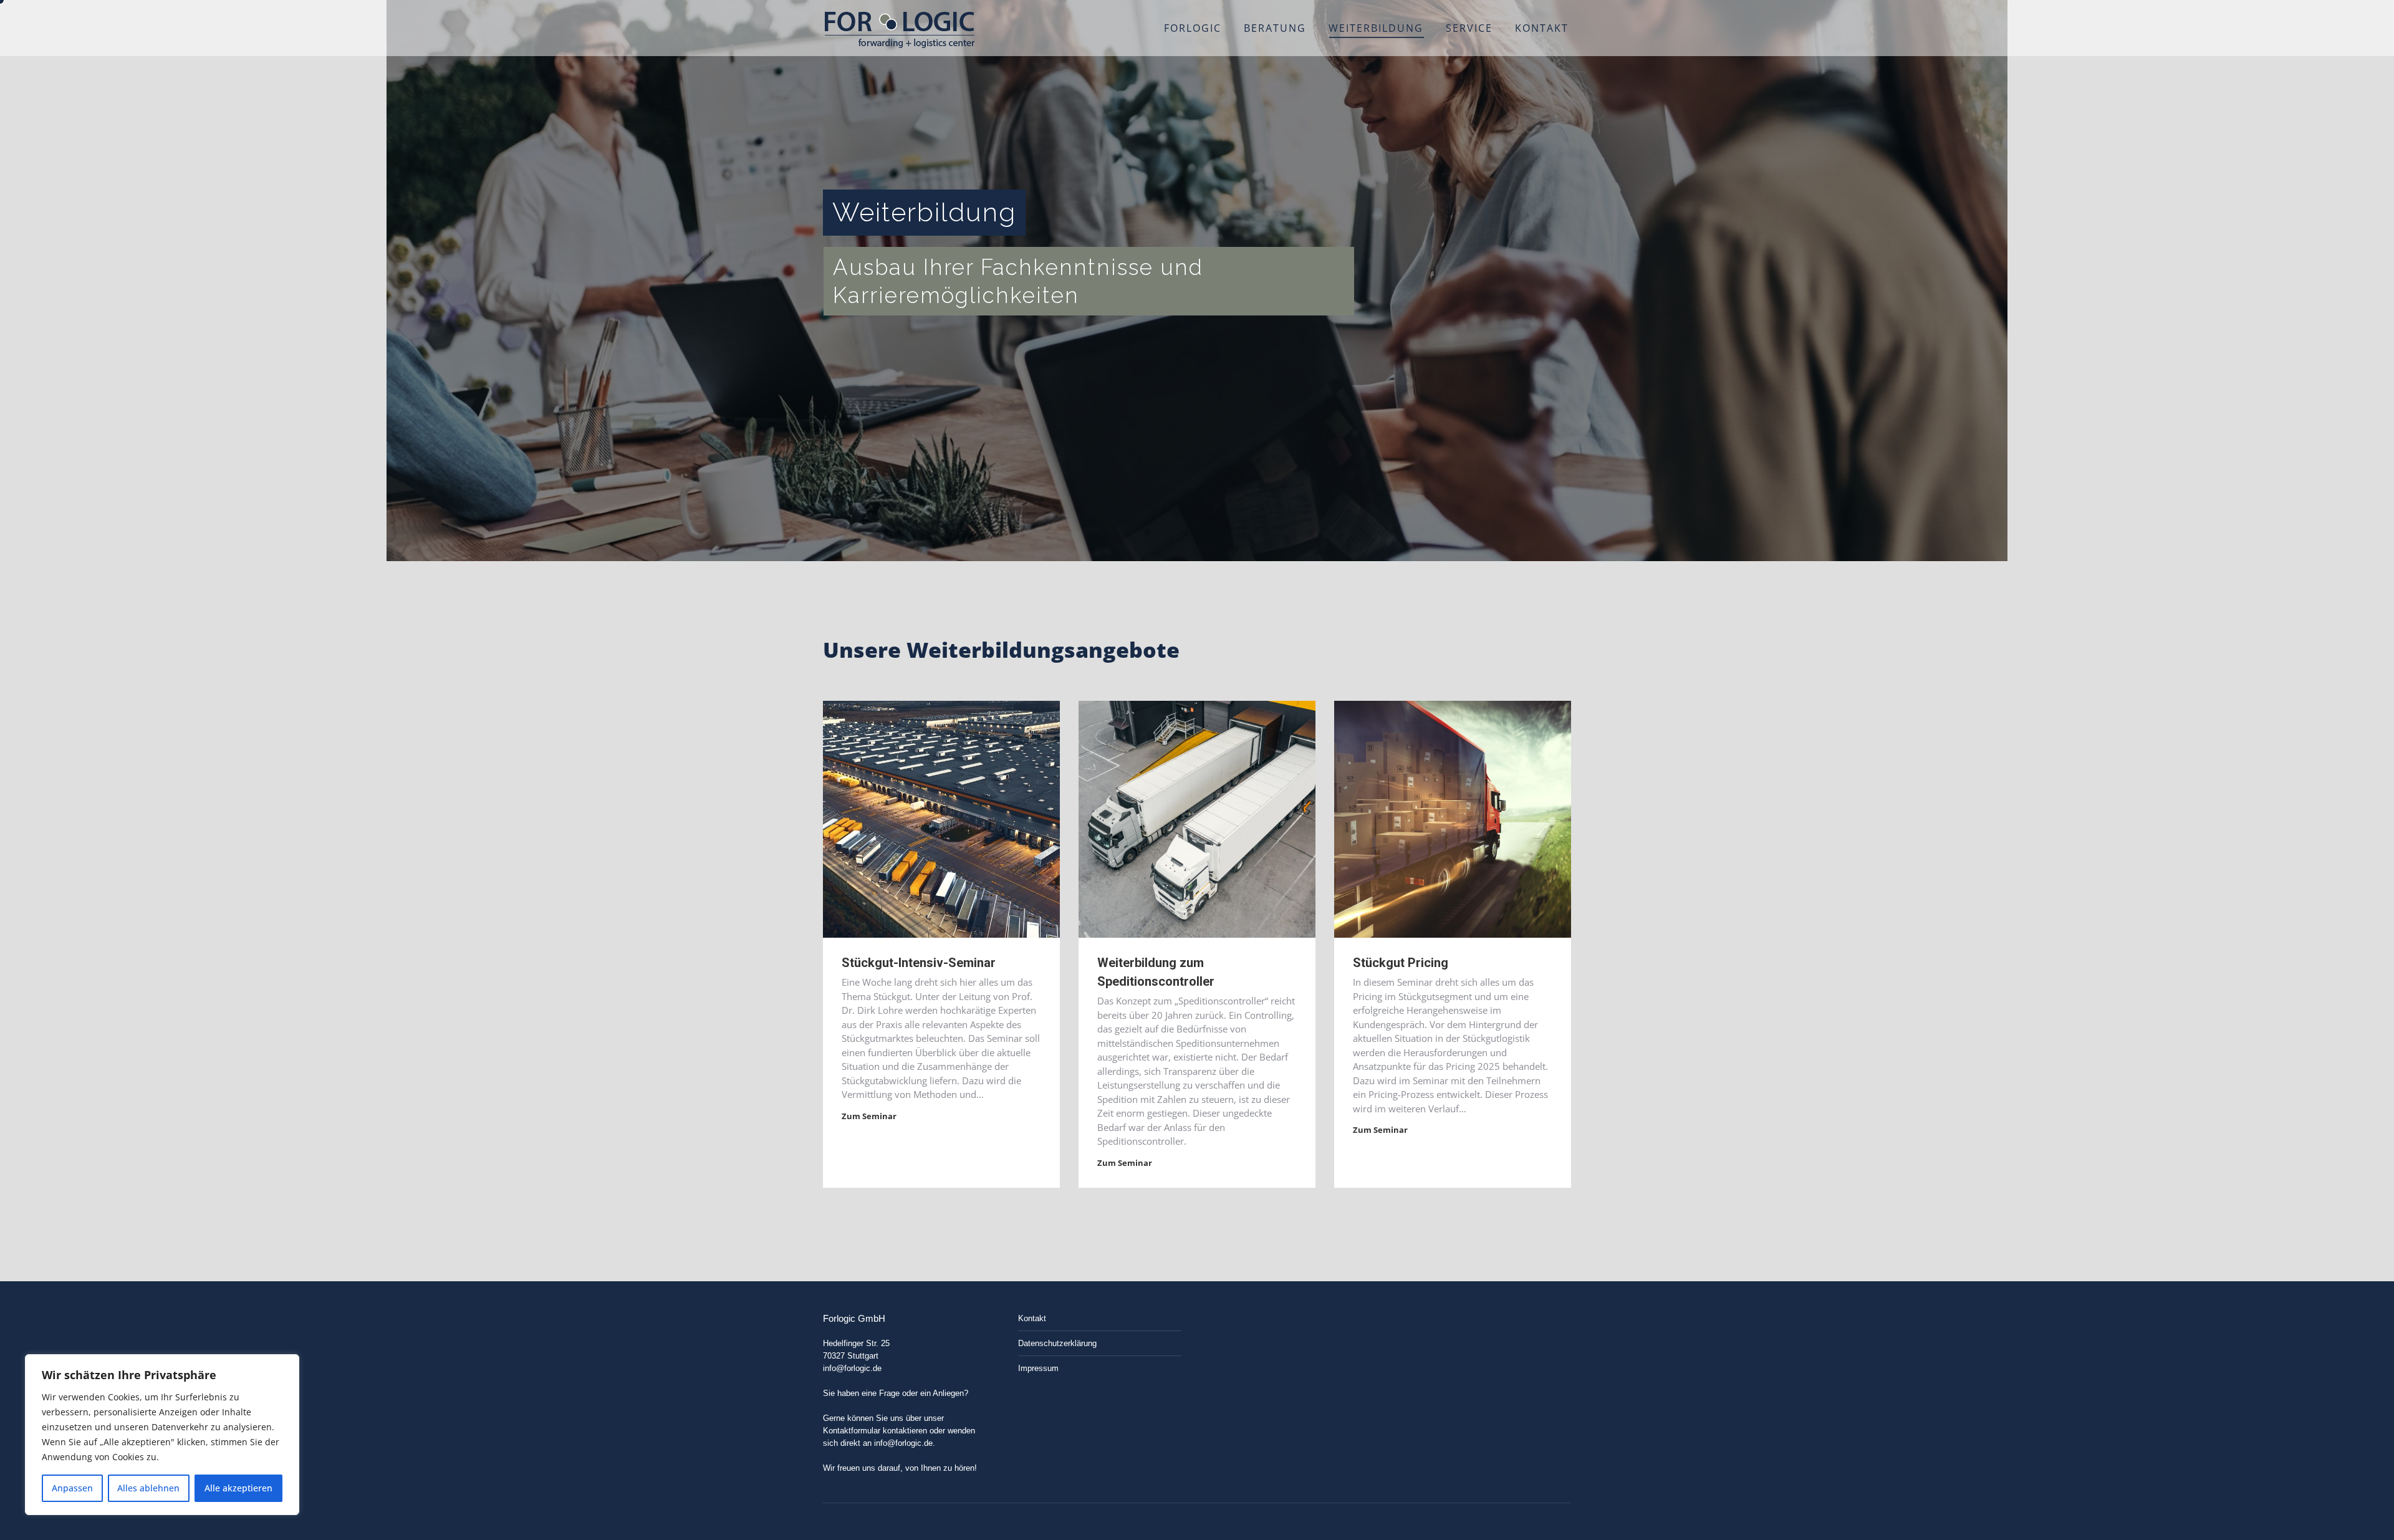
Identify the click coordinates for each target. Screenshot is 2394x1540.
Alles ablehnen (148, 1488)
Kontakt (1032, 1318)
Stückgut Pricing (1401, 963)
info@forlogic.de (852, 1368)
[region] (162, 1435)
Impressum (1038, 1368)
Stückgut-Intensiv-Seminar (919, 963)
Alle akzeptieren (238, 1488)
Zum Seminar (869, 1116)
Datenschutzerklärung (1057, 1343)
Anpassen (72, 1488)
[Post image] (941, 819)
